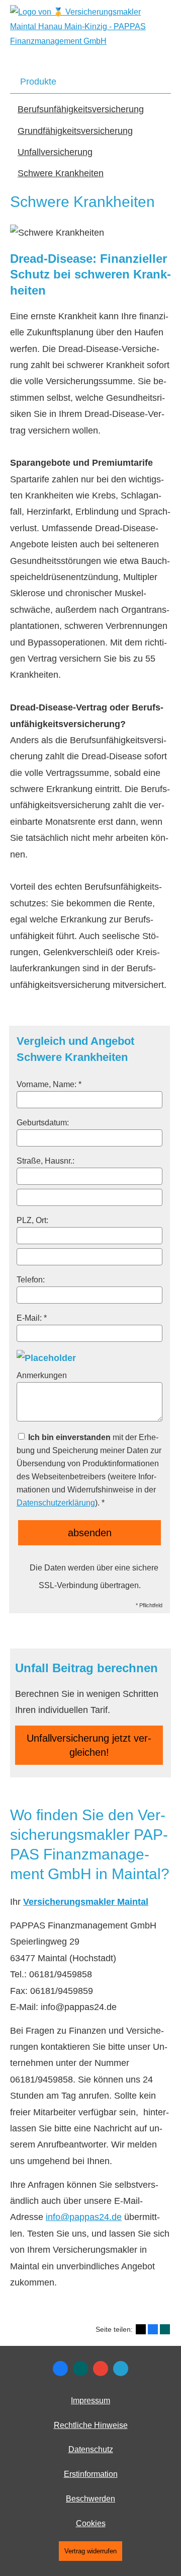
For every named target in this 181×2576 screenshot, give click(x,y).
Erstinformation (91, 2474)
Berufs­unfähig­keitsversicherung (81, 109)
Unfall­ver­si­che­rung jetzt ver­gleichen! (89, 1745)
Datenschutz (91, 2449)
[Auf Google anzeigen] (101, 2369)
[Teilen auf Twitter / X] (141, 2329)
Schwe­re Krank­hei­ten (61, 173)
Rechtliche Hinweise (91, 2425)
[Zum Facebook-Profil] (60, 2369)
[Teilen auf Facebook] (153, 2329)
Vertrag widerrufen (90, 2551)
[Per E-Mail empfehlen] (121, 2369)
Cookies (91, 2523)
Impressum (90, 2401)
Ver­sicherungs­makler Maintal (86, 1902)
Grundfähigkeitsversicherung (75, 131)
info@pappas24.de (84, 2217)
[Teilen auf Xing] (165, 2329)
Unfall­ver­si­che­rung (55, 152)
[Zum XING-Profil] (80, 2369)
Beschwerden (90, 2499)
